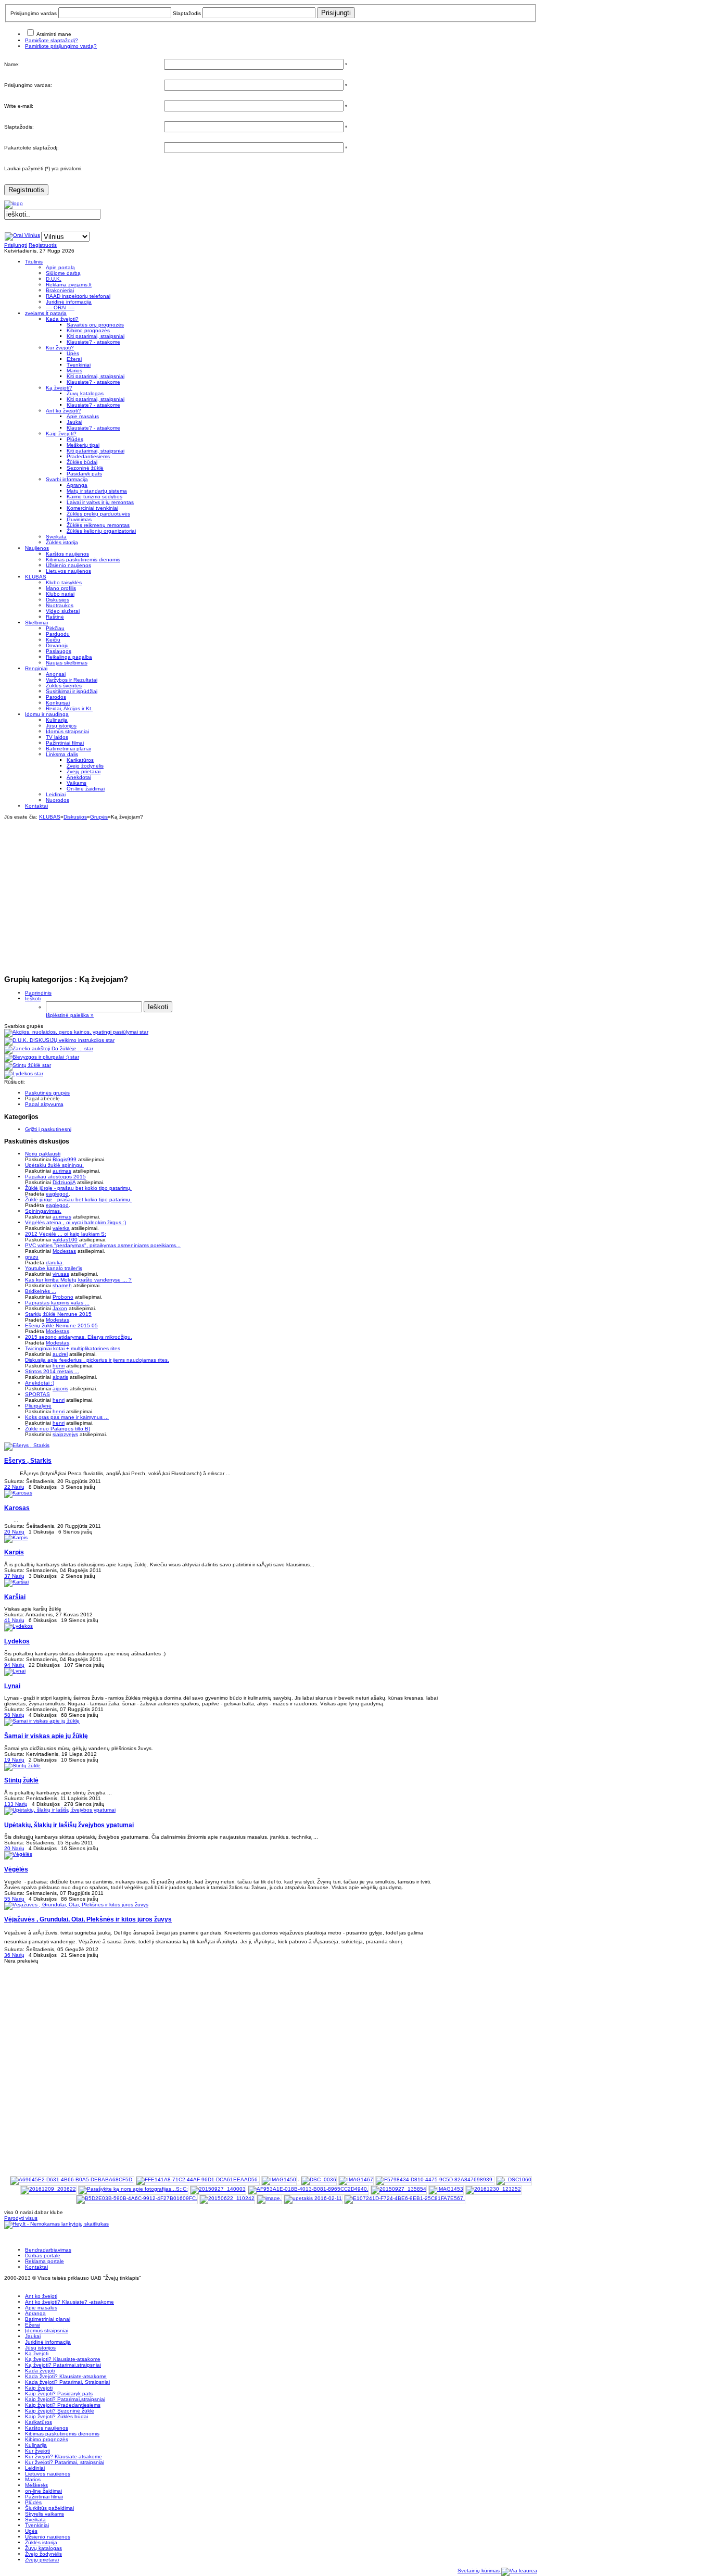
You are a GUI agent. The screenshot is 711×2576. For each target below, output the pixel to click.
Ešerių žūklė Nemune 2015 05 (61, 1325)
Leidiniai (35, 2468)
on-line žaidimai (43, 2491)
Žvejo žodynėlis (43, 2554)
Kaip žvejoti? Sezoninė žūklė (60, 2411)
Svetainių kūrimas (479, 2571)
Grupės (99, 817)
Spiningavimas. (43, 1211)
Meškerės (36, 2485)
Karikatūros (39, 2422)
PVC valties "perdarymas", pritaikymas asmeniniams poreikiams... (103, 1245)
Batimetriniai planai (48, 2319)
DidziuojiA (64, 1182)
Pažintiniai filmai (44, 2497)
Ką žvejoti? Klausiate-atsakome (63, 2359)
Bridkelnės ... (41, 1291)
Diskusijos (75, 817)
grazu (32, 1257)
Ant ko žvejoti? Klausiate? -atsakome (69, 2302)
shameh (62, 1285)
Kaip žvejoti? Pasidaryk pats (59, 2393)
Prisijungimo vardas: (28, 85)
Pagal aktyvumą (44, 1104)
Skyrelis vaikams (45, 2514)
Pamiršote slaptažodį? (52, 40)
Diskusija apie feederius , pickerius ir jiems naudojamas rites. (97, 1360)
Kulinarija (36, 2445)
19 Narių (14, 1760)
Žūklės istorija (41, 2542)
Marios (33, 2479)
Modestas (64, 1251)
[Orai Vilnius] (22, 235)
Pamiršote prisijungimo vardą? (61, 46)
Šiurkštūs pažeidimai (49, 2508)
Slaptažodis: (19, 127)
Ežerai (33, 2325)
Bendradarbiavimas (48, 2250)
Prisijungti (16, 245)
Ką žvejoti (37, 2353)
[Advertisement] (271, 893)
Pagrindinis (38, 993)
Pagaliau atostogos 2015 (55, 1177)
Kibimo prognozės (47, 2439)
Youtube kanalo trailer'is (54, 1268)
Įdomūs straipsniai (47, 2330)
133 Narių (16, 1804)
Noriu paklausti (43, 1154)
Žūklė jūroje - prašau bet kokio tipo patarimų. (78, 1188)
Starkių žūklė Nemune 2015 (58, 1314)
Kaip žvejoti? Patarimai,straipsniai (65, 2399)
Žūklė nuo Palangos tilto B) (58, 1429)
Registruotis (26, 190)
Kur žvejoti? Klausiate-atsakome (64, 2456)
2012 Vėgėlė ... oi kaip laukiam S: (66, 1234)
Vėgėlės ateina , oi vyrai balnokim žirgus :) (75, 1222)
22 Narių (14, 1487)
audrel (60, 1354)
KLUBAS (50, 817)
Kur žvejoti (37, 2451)
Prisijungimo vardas (34, 13)
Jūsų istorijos (40, 2348)
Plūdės (33, 2502)
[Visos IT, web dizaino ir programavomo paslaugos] (519, 2571)
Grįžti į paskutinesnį (48, 1129)
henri (59, 1366)
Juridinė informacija (48, 2342)
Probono (63, 1297)
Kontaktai (36, 2267)
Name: (12, 64)
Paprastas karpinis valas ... (57, 1303)
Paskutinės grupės (47, 1093)
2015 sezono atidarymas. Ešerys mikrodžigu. (79, 1337)
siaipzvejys (65, 1434)
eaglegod (57, 1194)
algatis (60, 1377)
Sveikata (35, 2520)
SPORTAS (37, 1394)
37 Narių (14, 1576)
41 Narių (14, 1620)
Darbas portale (43, 2255)
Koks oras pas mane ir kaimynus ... (67, 1417)
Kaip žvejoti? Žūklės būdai (56, 2416)
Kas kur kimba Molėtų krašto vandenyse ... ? (78, 1280)
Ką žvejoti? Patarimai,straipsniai (63, 2365)
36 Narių (14, 1955)
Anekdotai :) (40, 1383)
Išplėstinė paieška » (70, 1015)
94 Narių (14, 1665)
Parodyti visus (21, 2218)
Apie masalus (41, 2308)
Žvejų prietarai (42, 2560)
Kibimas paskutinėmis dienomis (62, 2434)
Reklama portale (45, 2261)
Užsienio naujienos (48, 2537)
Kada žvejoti (40, 2371)
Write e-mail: (19, 106)
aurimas (62, 1171)
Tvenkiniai (37, 2525)
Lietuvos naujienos (48, 2474)
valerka (61, 1228)
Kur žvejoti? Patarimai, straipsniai (65, 2462)
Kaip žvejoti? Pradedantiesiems (63, 2405)
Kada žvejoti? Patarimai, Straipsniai (67, 2382)
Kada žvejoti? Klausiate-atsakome (66, 2376)
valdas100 (65, 1240)
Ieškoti (33, 998)
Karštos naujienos (47, 2428)
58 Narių (14, 1715)
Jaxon (60, 1308)
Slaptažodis (187, 13)
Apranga (35, 2313)
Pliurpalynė (38, 1406)
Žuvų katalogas (43, 2548)
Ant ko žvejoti (41, 2296)
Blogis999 (65, 1159)
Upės (31, 2531)
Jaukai (33, 2336)
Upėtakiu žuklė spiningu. (54, 1165)
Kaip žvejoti (39, 2388)
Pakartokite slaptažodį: (31, 148)
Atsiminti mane (54, 34)
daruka (54, 1262)
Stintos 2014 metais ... (52, 1371)
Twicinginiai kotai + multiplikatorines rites (73, 1348)
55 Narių (14, 1899)
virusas (61, 1274)
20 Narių (14, 1532)
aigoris (60, 1388)
